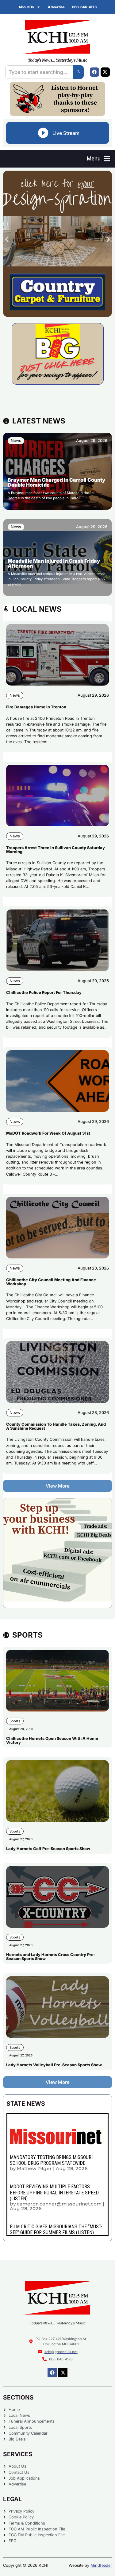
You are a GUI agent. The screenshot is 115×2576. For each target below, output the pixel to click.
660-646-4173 (84, 7)
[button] (98, 159)
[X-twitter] (105, 72)
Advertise (56, 7)
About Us (26, 7)
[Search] (78, 72)
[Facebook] (94, 72)
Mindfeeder (101, 2565)
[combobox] (39, 72)
